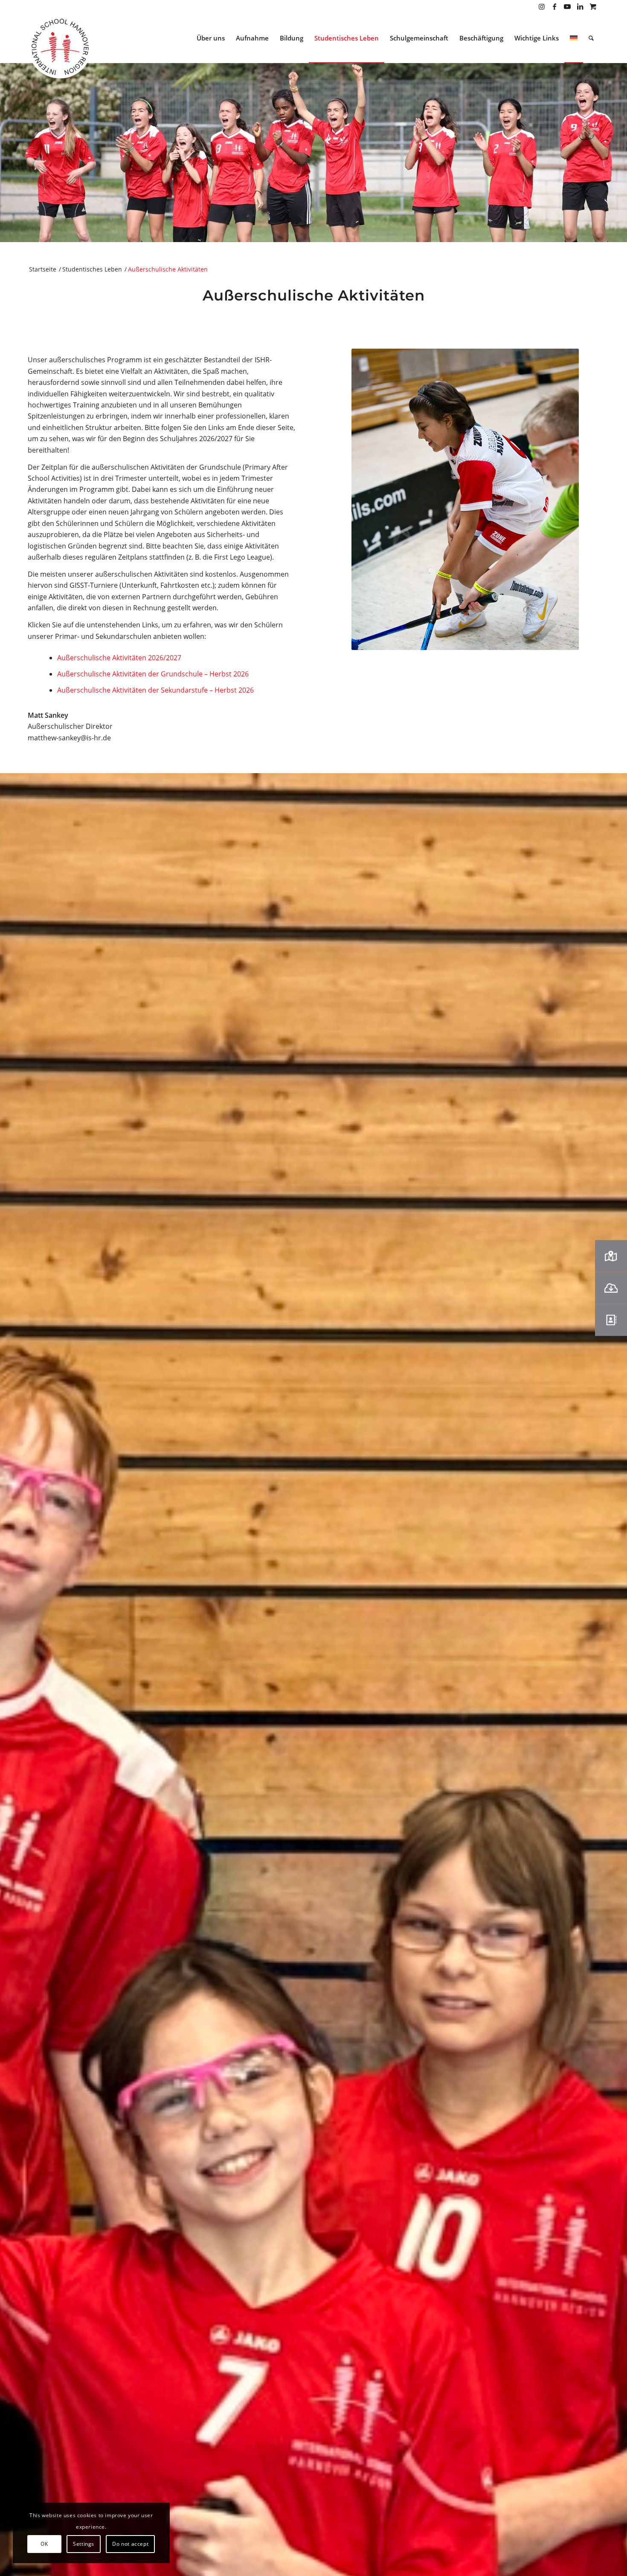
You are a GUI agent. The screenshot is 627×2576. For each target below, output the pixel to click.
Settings (84, 2544)
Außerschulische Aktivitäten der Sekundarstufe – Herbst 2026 (155, 690)
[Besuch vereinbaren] (611, 1256)
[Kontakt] (611, 1320)
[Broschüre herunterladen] (611, 1288)
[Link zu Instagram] (541, 6)
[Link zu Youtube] (567, 6)
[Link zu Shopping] (593, 6)
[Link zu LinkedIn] (580, 6)
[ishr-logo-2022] (60, 48)
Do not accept (130, 2544)
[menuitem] (211, 38)
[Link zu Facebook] (554, 6)
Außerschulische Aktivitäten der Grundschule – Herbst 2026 (153, 674)
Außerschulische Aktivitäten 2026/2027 (119, 658)
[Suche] (591, 38)
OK (44, 2544)
